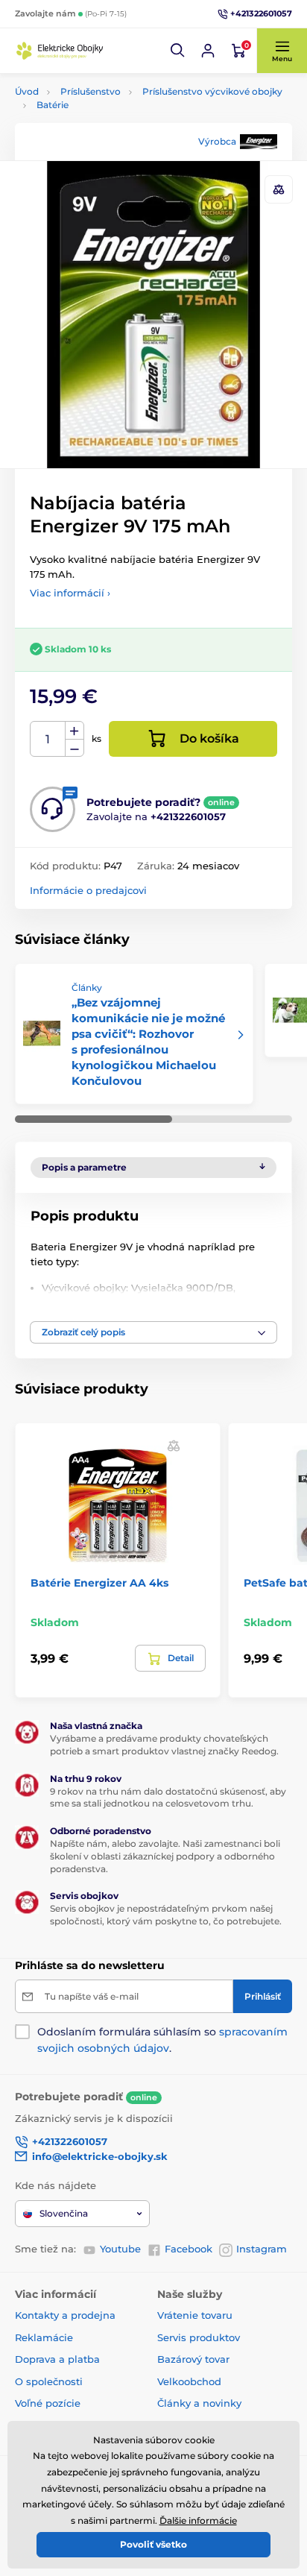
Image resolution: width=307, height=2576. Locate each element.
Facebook (189, 2249)
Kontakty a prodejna (65, 2315)
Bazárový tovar (193, 2359)
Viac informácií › (70, 593)
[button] (178, 51)
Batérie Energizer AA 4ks (99, 1583)
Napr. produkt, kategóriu (111, 119)
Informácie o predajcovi (88, 890)
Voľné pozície (48, 2403)
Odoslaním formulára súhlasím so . (162, 2040)
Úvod (27, 91)
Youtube (120, 2249)
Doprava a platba (57, 2359)
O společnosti (49, 2381)
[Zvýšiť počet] (75, 731)
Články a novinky (199, 2403)
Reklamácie (44, 2337)
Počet (48, 739)
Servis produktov (199, 2337)
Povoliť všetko (153, 2544)
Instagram (262, 2249)
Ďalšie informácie (198, 2520)
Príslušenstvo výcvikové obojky (212, 91)
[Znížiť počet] (75, 748)
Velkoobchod (189, 2381)
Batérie (53, 105)
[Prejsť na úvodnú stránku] (60, 50)
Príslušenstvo (91, 91)
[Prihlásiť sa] (208, 51)
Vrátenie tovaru (195, 2315)
